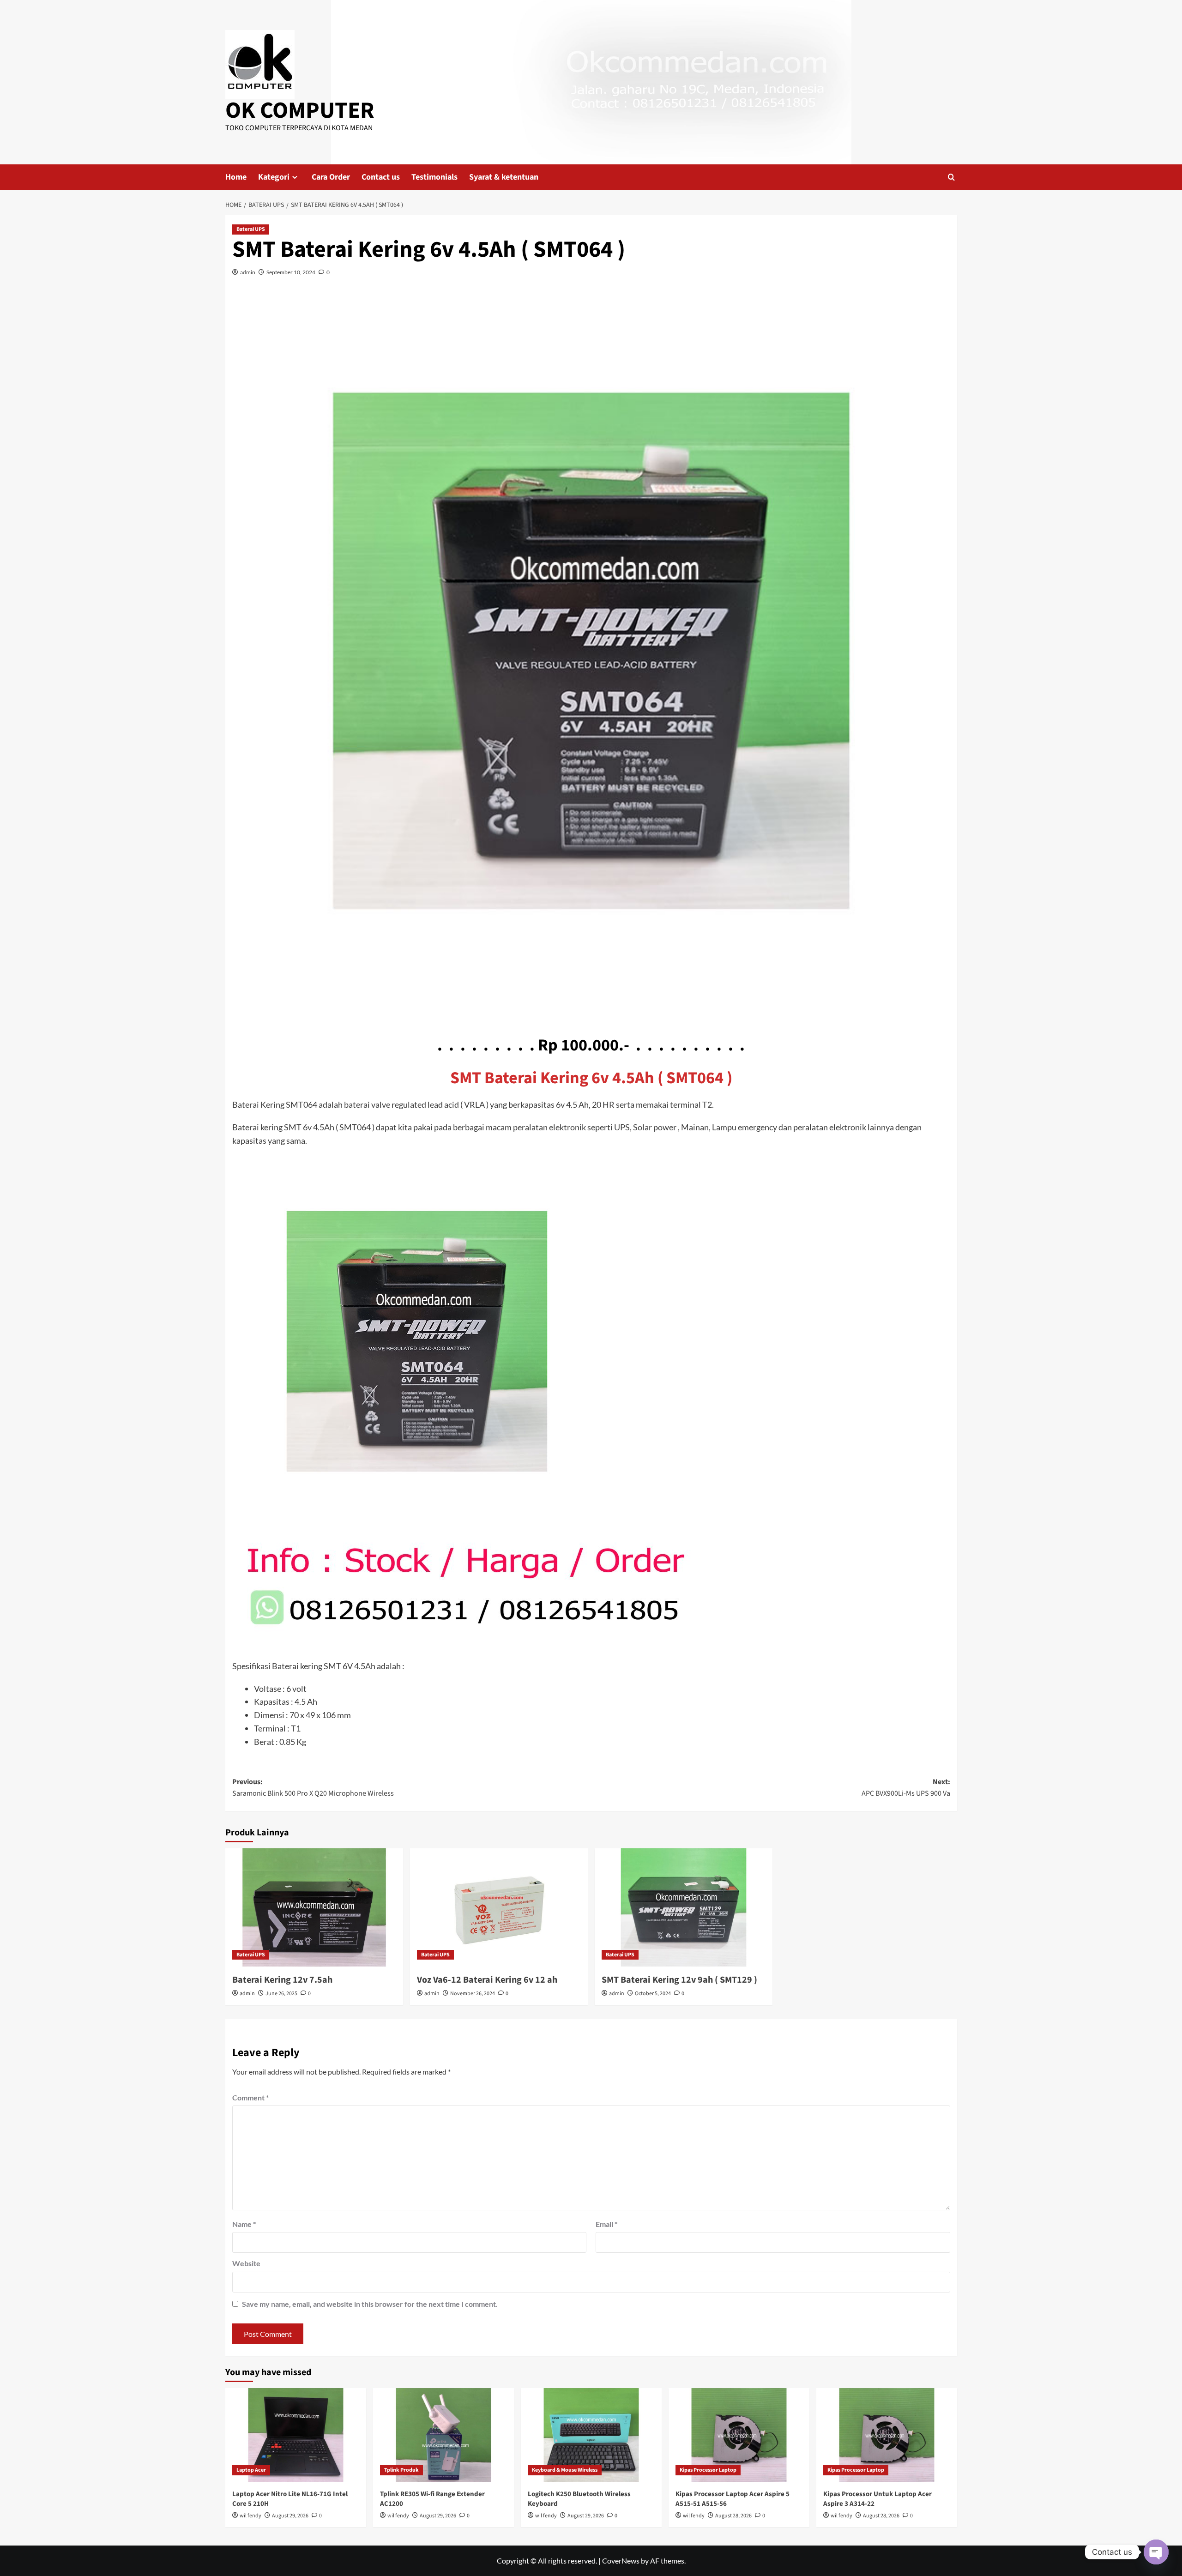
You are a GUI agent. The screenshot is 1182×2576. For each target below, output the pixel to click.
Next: (906, 1788)
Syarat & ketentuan (504, 177)
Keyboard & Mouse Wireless (565, 2470)
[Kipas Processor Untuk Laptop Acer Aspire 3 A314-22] (887, 2435)
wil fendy (250, 2516)
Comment (250, 2097)
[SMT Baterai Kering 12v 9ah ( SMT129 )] (684, 1908)
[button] (951, 177)
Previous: (313, 1788)
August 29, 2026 (290, 2516)
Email (606, 2224)
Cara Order (331, 177)
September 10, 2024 (291, 272)
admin (248, 272)
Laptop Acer (251, 2470)
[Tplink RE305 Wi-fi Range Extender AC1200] (443, 2435)
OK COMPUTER (300, 111)
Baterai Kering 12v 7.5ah (282, 1980)
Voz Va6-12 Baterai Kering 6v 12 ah (487, 1980)
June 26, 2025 (281, 1994)
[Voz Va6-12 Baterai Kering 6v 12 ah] (499, 1908)
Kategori (274, 177)
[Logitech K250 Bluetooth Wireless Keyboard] (591, 2435)
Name (244, 2224)
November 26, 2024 (473, 1994)
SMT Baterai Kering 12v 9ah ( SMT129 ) (679, 1980)
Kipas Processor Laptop (708, 2470)
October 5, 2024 (653, 1994)
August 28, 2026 (733, 2516)
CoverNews (621, 2561)
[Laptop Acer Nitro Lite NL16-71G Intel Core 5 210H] (296, 2435)
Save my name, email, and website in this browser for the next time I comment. (370, 2304)
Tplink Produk (401, 2470)
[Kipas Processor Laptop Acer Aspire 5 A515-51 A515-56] (739, 2435)
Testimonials (434, 177)
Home (236, 177)
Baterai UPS (251, 229)
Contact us (381, 177)
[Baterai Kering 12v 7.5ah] (314, 1908)
